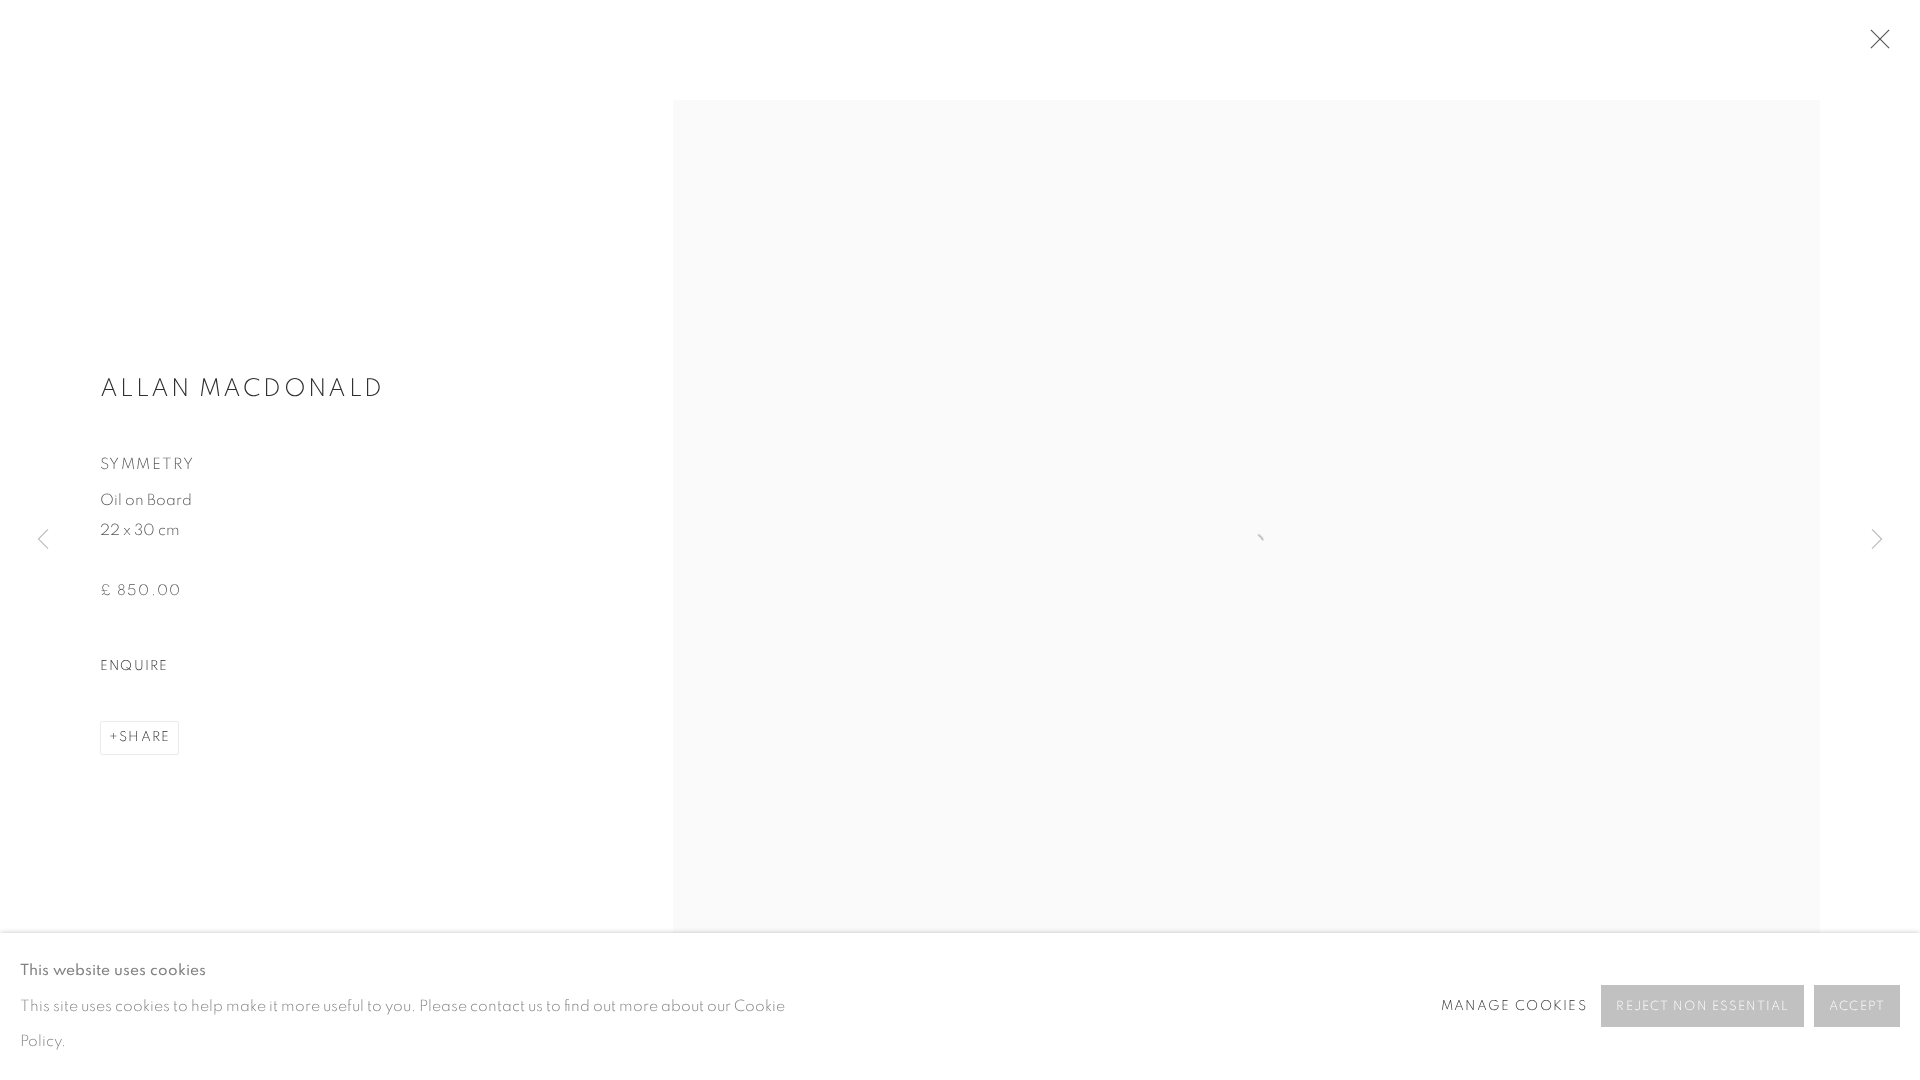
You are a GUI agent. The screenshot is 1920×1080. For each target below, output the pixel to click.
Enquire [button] (134, 666)
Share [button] (144, 737)
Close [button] (1875, 45)
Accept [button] (1857, 1007)
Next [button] (1877, 540)
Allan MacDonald (242, 388)
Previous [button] (43, 540)
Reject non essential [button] (1702, 1007)
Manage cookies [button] (1514, 1006)
